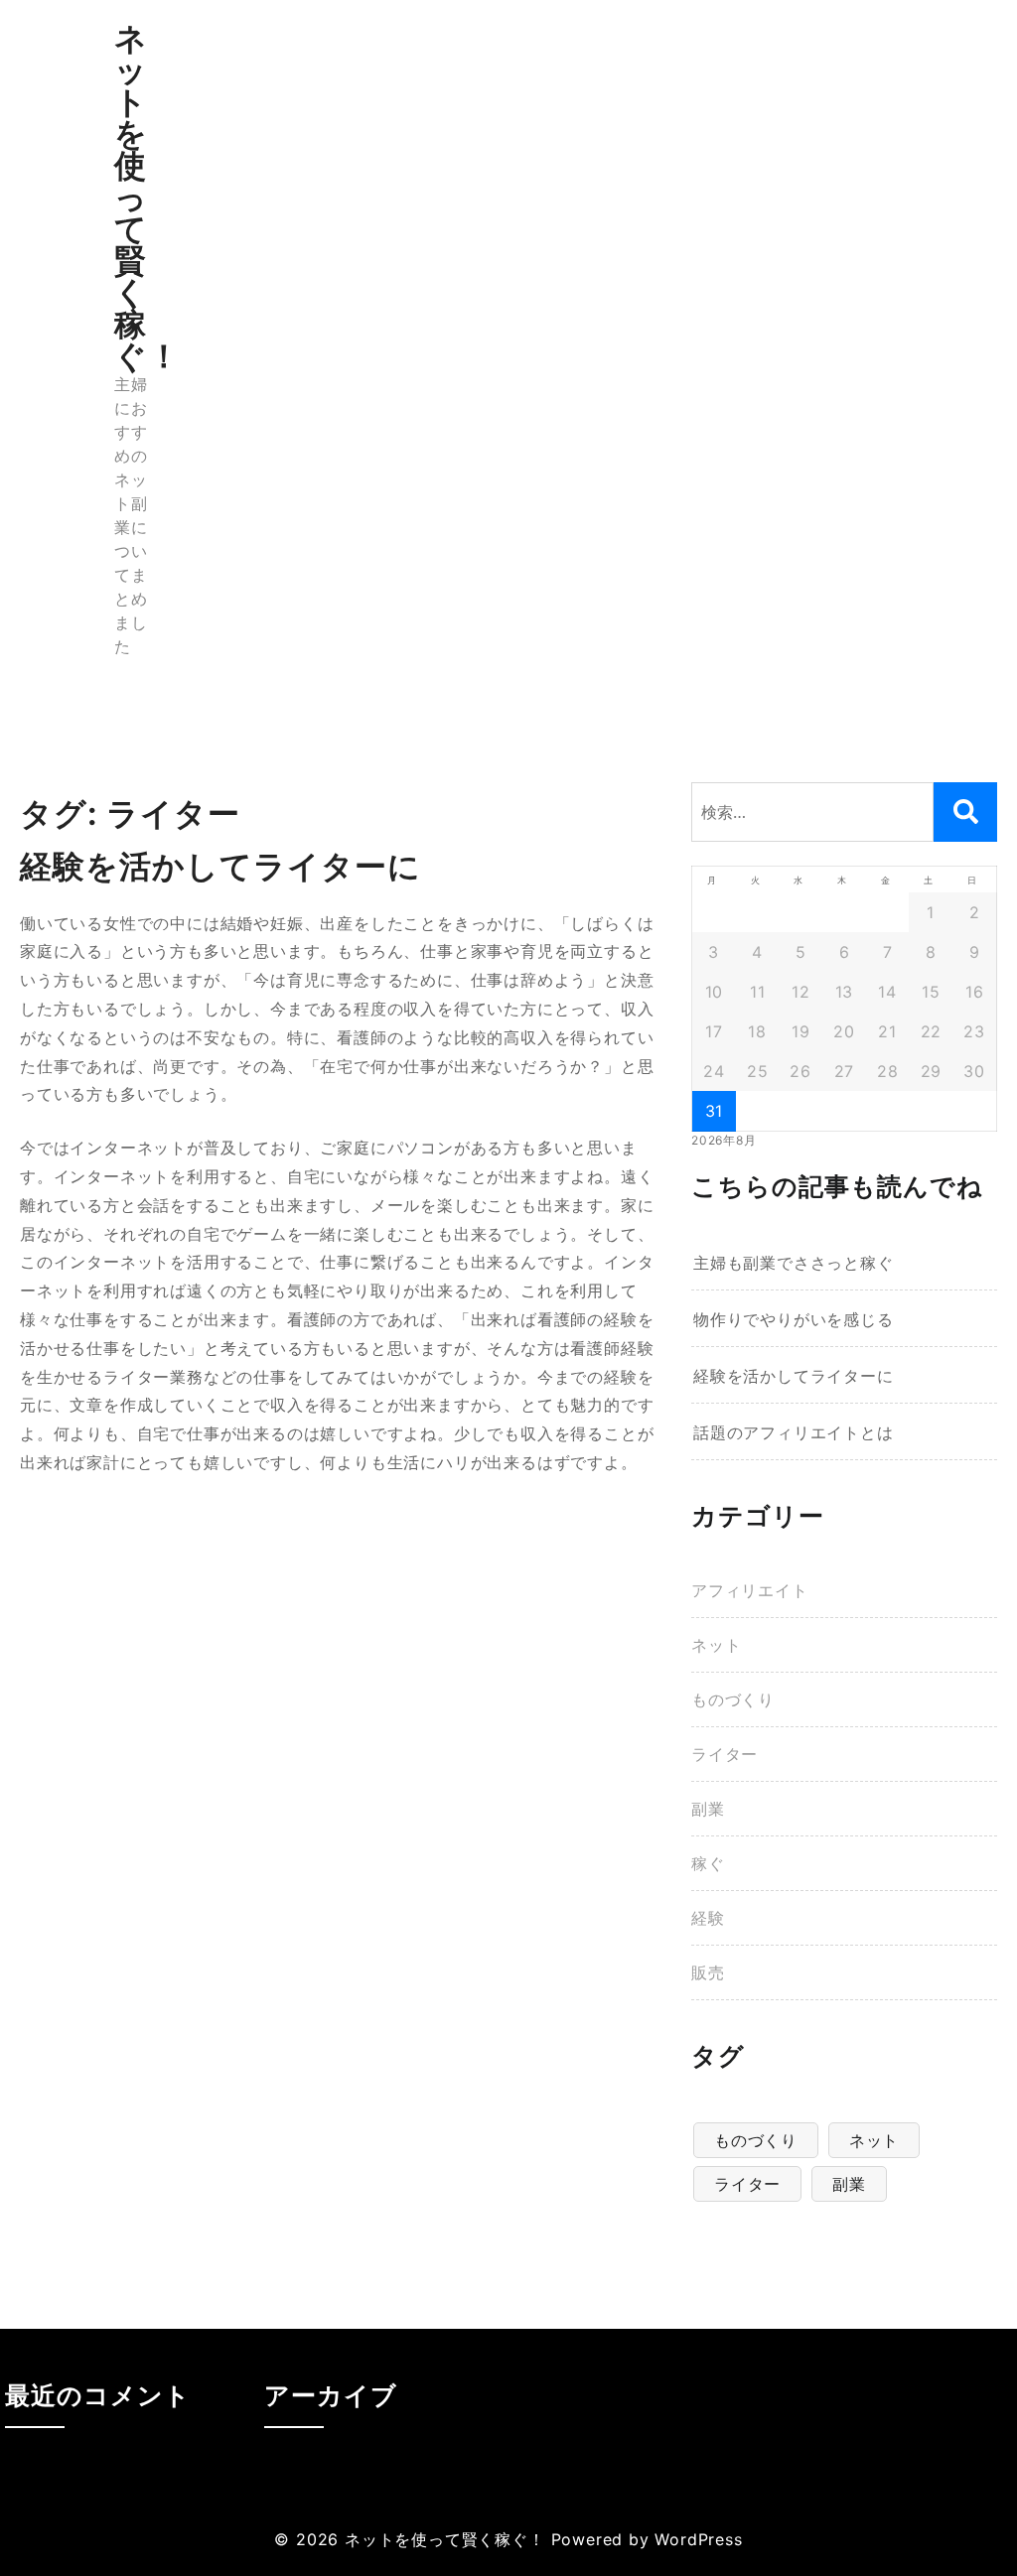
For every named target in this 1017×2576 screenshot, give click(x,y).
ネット (716, 1645)
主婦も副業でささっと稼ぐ (794, 1263)
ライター (725, 1754)
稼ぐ (708, 1863)
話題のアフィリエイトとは (794, 1432)
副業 (708, 1809)
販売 (708, 1972)
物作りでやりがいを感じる (794, 1319)
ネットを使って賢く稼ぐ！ (147, 197)
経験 (708, 1918)
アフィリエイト (750, 1590)
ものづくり (733, 1699)
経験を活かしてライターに (794, 1376)
